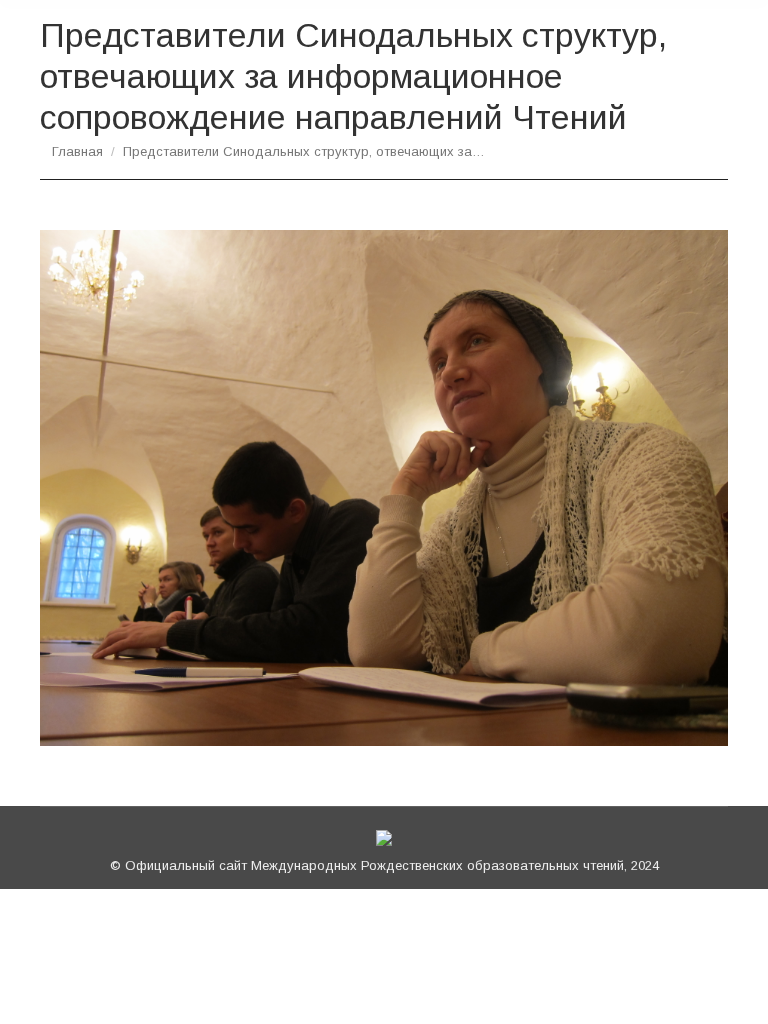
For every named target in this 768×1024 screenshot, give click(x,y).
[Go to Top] (736, 992)
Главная (77, 151)
